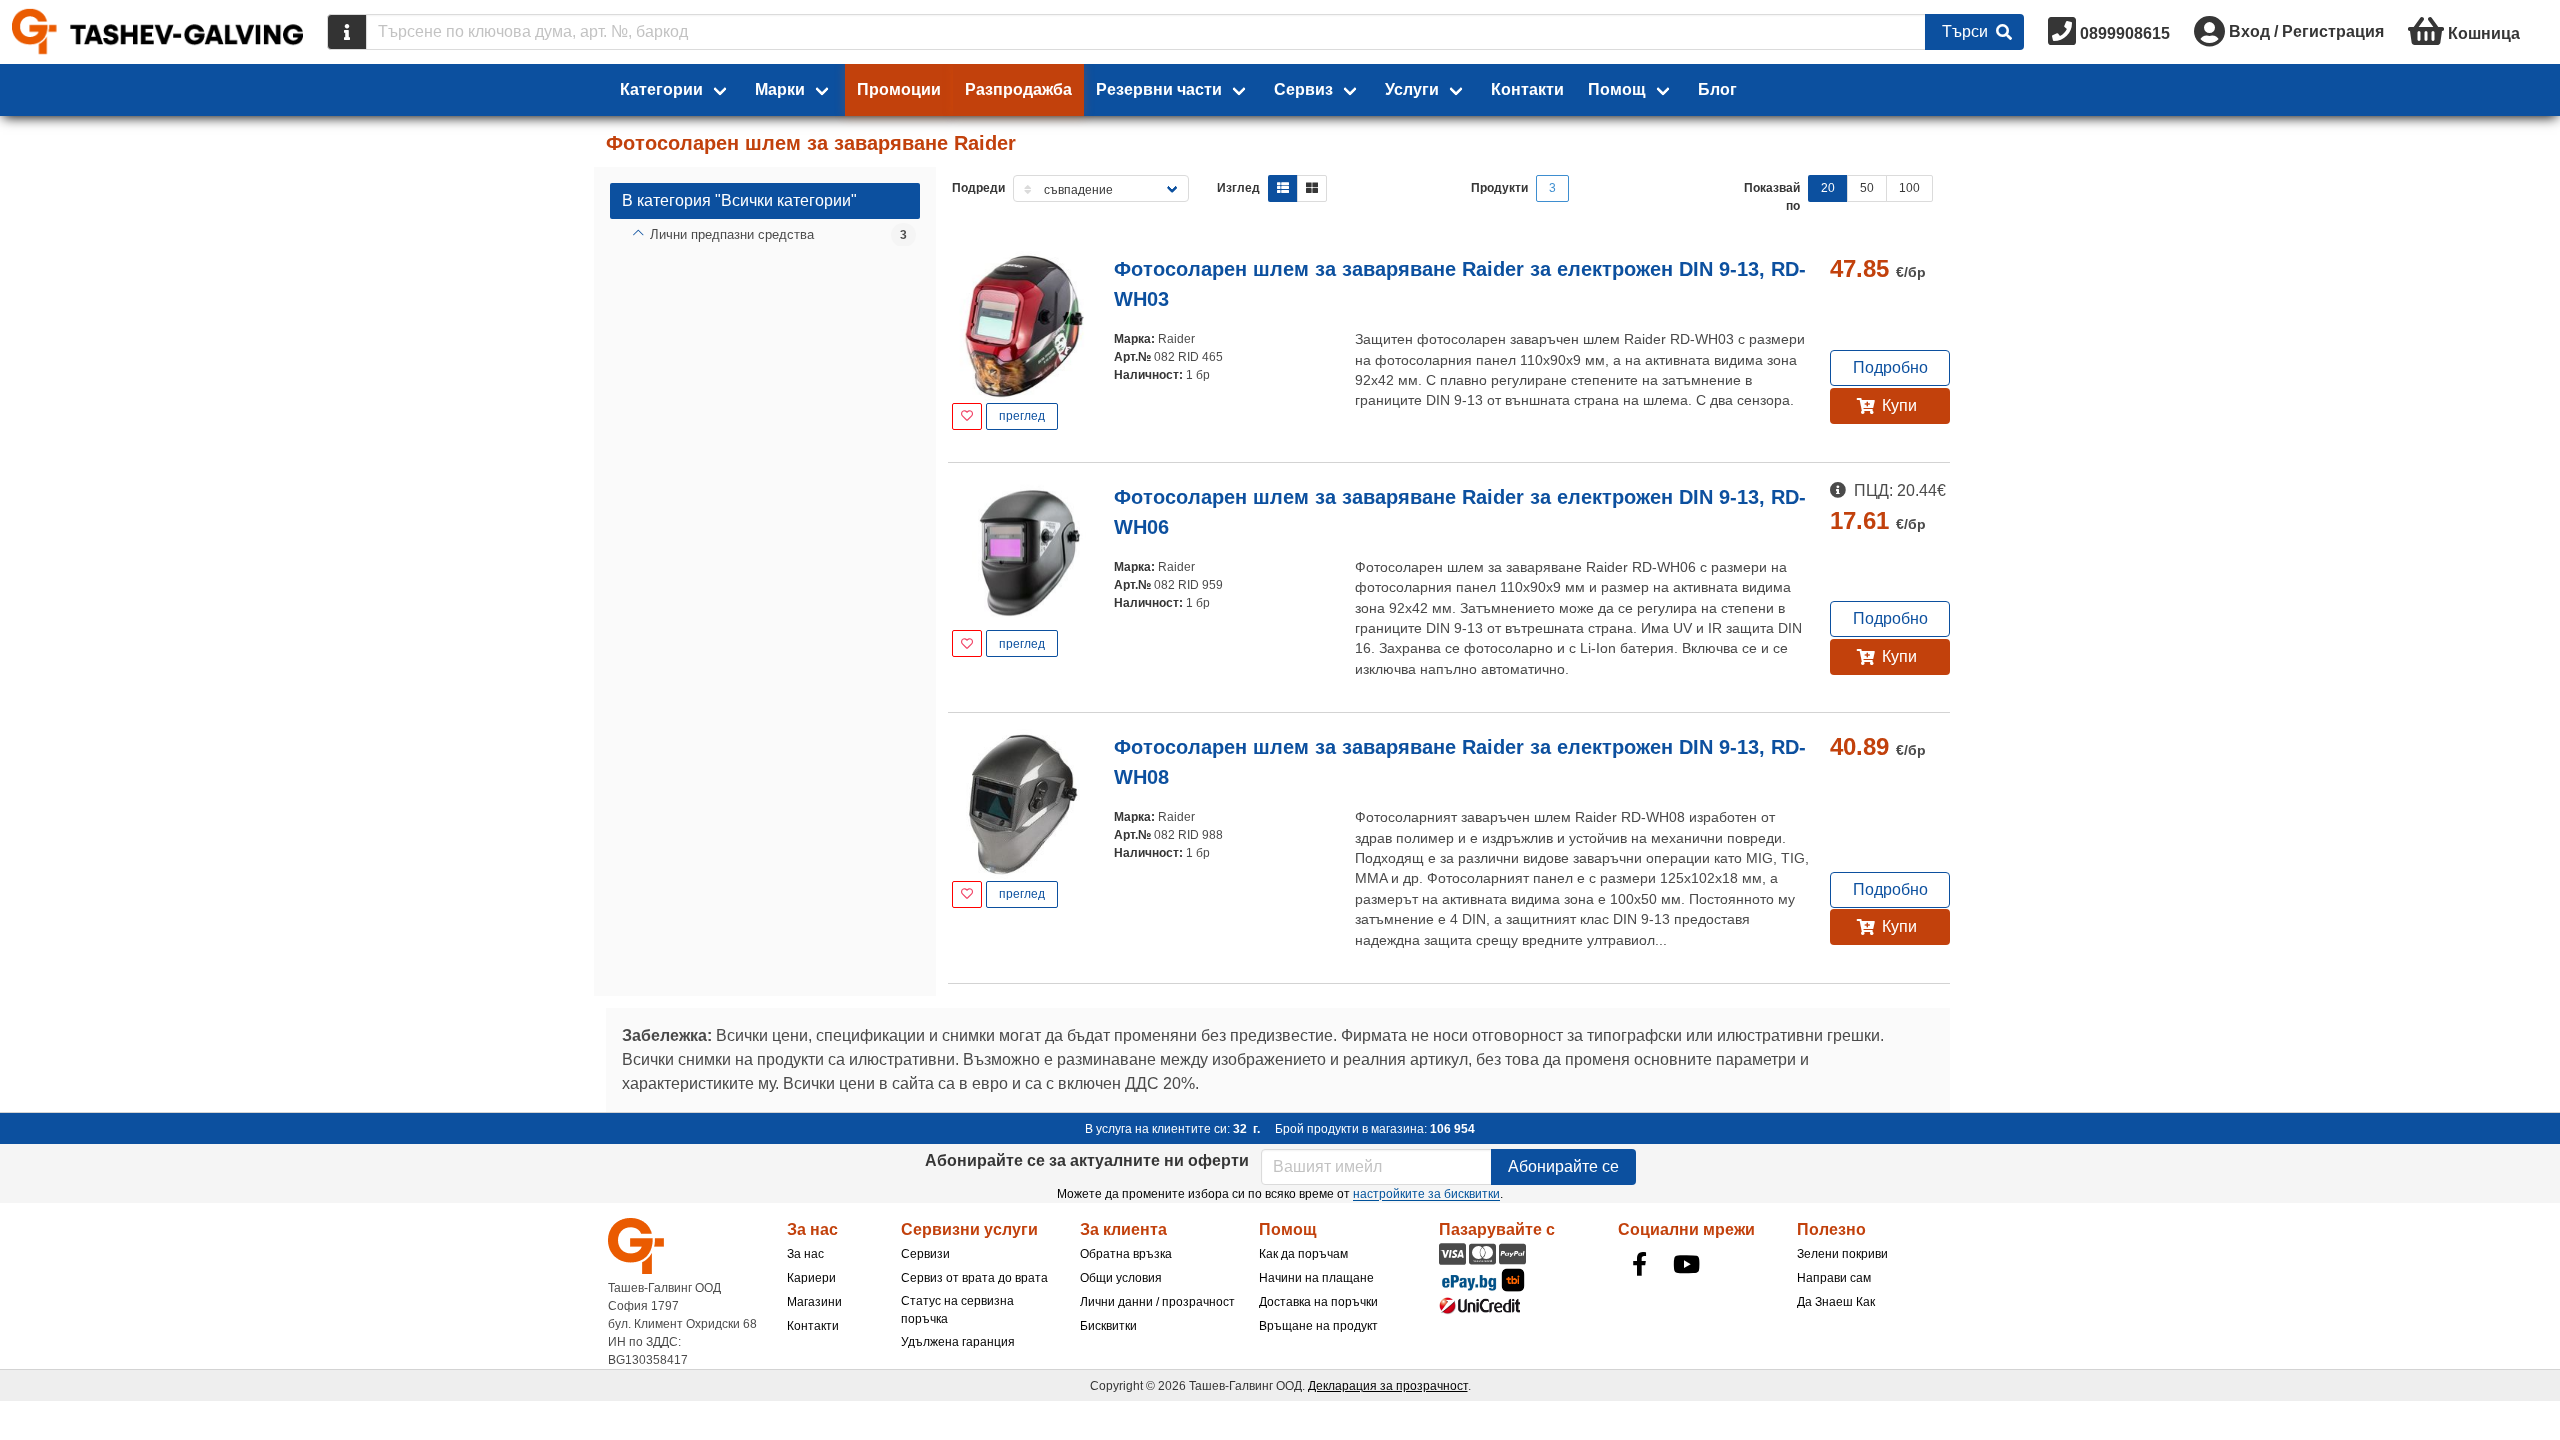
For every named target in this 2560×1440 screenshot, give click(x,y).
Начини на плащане (1316, 1278)
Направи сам (1834, 1278)
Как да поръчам (1303, 1254)
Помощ (1617, 89)
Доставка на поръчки (1318, 1302)
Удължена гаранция (958, 1342)
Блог (1717, 89)
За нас (805, 1254)
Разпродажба (1018, 89)
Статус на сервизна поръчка (957, 1310)
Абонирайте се (1563, 1166)
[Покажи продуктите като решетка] (1312, 188)
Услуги (1412, 89)
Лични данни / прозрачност (1157, 1302)
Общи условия (1121, 1278)
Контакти (1527, 89)
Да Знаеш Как (1836, 1302)
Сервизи (925, 1254)
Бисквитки (1108, 1326)
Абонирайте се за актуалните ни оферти (1087, 1160)
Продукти (1499, 188)
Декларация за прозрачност (1388, 1386)
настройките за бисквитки (1426, 1194)
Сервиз (1303, 89)
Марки (780, 89)
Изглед (1238, 188)
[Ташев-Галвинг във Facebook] (1640, 1264)
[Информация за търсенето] (347, 32)
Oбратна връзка (1126, 1254)
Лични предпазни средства (732, 234)
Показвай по (1772, 197)
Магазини (814, 1302)
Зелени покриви (1842, 1254)
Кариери (811, 1278)
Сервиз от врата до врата (974, 1278)
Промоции (899, 89)
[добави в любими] (967, 416)
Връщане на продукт (1318, 1326)
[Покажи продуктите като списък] (1283, 188)
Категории (661, 89)
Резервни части (1159, 89)
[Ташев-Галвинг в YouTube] (1687, 1264)
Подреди (978, 188)
